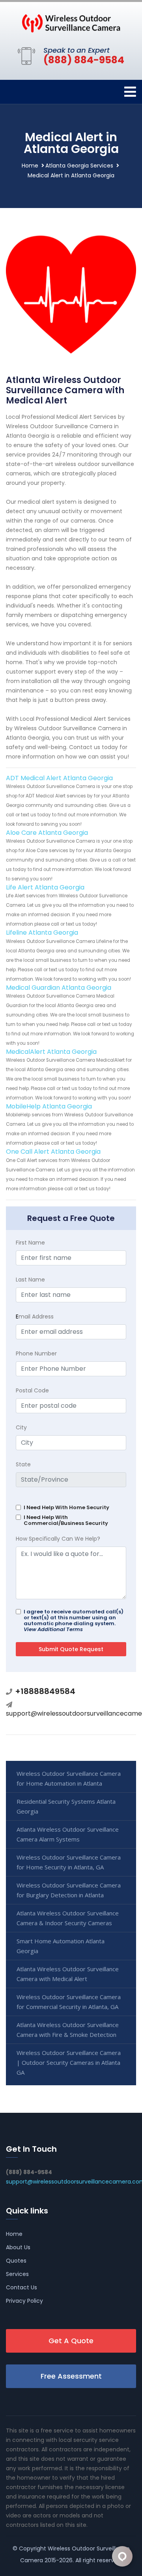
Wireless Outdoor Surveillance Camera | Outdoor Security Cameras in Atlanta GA (69, 2062)
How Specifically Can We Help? (58, 1539)
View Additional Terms (53, 1629)
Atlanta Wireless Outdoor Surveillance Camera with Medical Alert (68, 1974)
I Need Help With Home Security (66, 1507)
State (23, 1464)
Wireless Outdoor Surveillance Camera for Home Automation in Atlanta (69, 1778)
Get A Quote (71, 2341)
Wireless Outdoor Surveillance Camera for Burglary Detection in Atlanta (69, 1890)
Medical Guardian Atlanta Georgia (59, 988)
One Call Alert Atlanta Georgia (53, 1152)
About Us (18, 2247)
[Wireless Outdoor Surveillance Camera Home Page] (71, 23)
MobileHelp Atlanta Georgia (49, 1106)
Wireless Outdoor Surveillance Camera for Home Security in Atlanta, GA (69, 1862)
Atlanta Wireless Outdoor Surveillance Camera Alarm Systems (68, 1834)
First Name (30, 1243)
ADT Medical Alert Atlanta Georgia (59, 778)
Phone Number (36, 1353)
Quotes (16, 2261)
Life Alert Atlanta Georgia (45, 887)
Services (17, 2274)
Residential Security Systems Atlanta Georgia (66, 1806)
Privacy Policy (24, 2301)
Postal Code (32, 1390)
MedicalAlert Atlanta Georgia (51, 1052)
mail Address (35, 1317)
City (21, 1427)
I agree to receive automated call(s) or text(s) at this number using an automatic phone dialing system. (74, 1620)
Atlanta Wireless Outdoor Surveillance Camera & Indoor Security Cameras (68, 1918)
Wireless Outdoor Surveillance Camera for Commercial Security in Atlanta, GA (69, 2002)
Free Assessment (71, 2376)
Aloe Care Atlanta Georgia (47, 833)
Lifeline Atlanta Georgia (42, 933)
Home (30, 166)
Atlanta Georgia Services (79, 166)
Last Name (30, 1280)
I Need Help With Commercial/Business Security (66, 1520)
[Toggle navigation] (130, 92)
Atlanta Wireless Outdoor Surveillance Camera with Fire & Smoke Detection (68, 2030)
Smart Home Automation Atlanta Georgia (61, 1946)
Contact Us (21, 2287)
